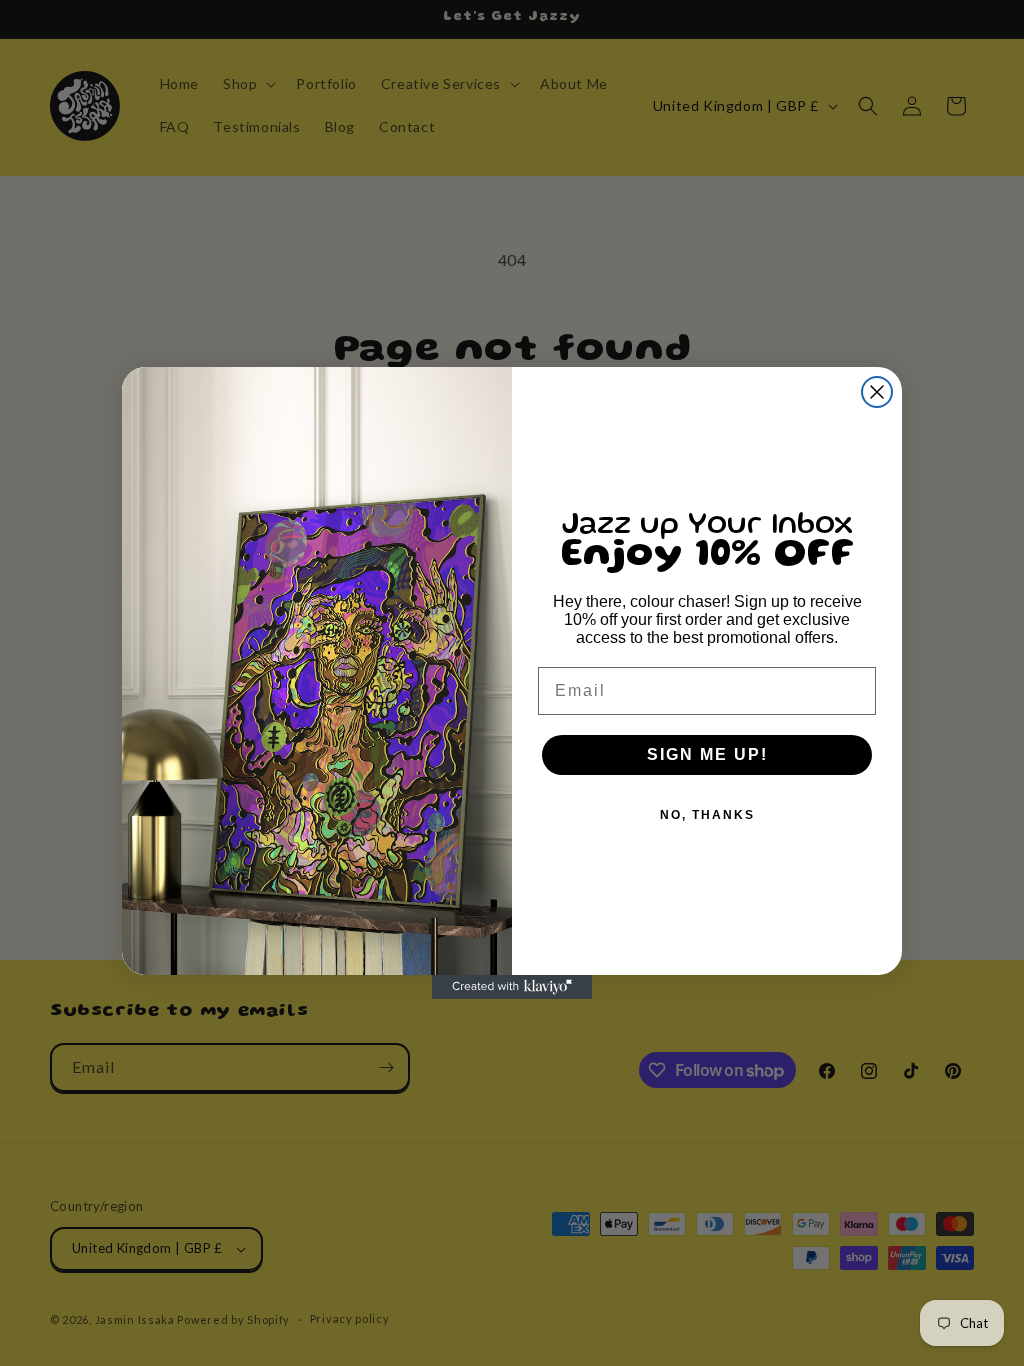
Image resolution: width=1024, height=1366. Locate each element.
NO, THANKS (707, 815)
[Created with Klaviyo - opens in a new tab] (512, 987)
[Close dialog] (877, 392)
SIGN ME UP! (707, 754)
